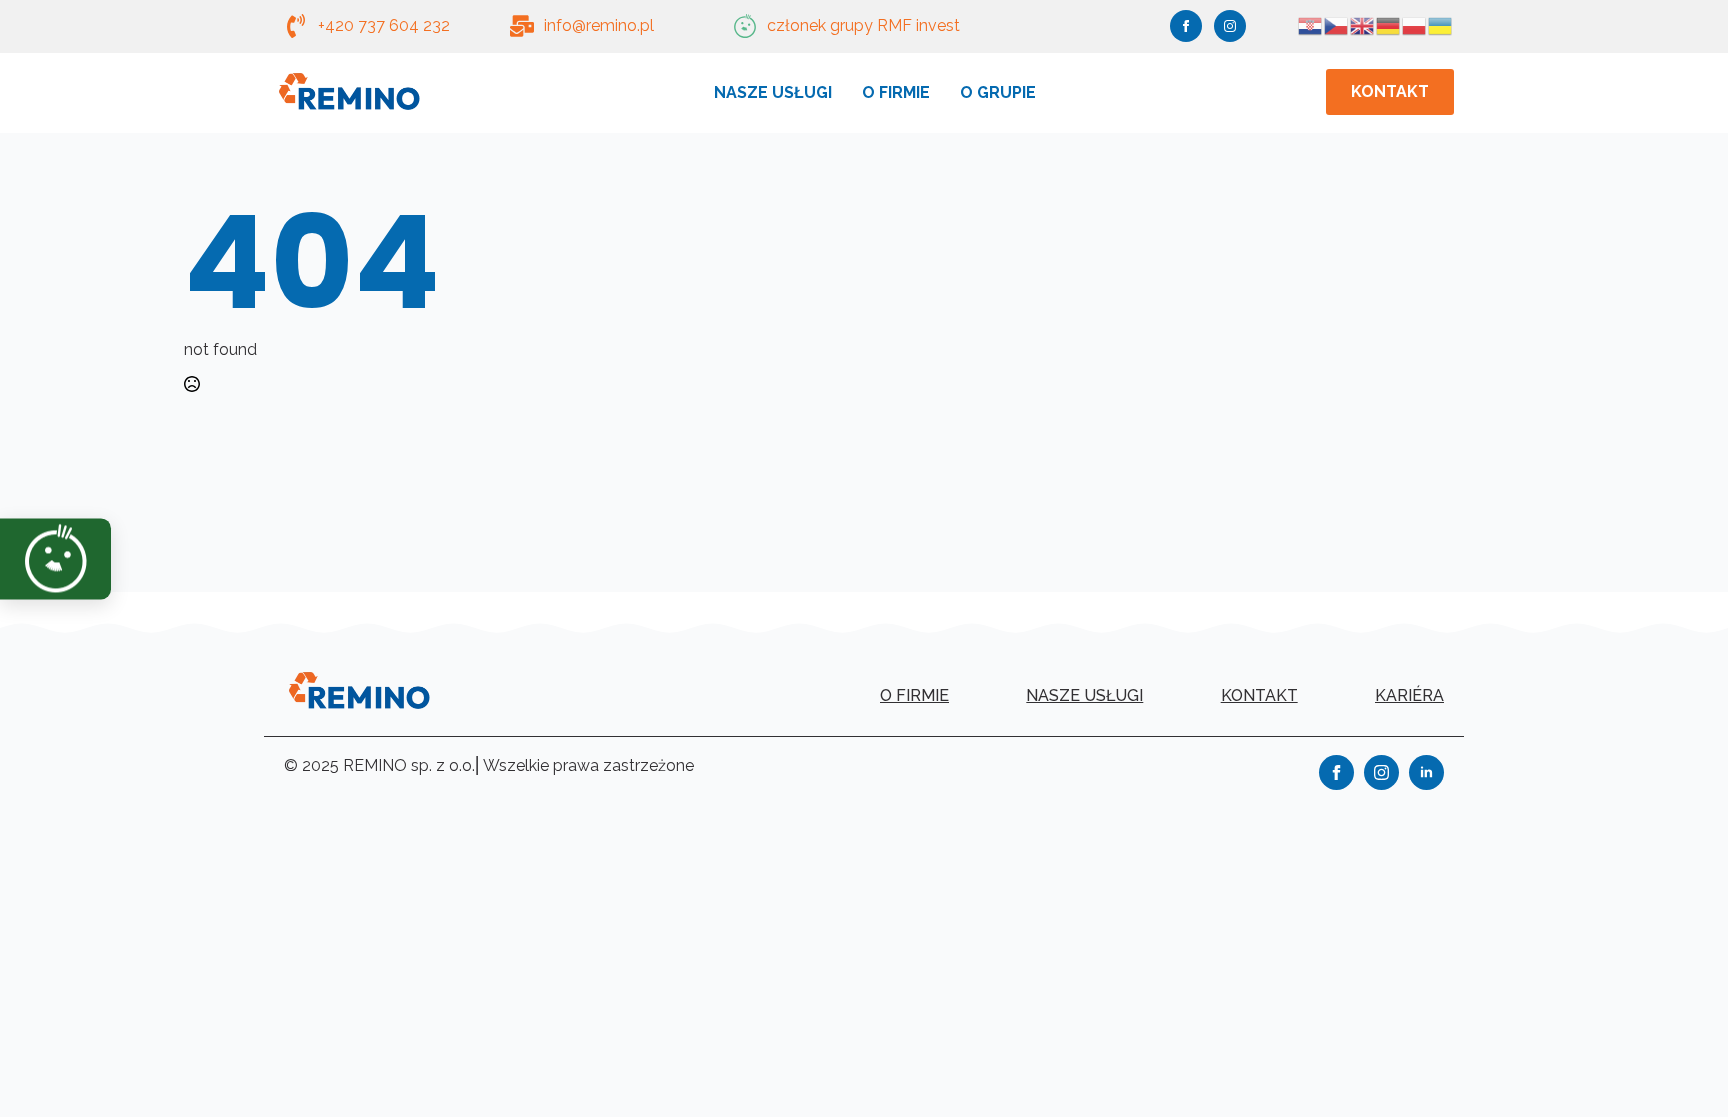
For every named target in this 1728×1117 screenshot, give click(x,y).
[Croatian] (1311, 24)
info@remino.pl (599, 25)
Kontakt (1259, 695)
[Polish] (1415, 24)
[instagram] (1230, 26)
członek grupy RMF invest (863, 25)
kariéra (1409, 695)
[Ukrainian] (1441, 24)
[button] (36, 559)
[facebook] (1186, 26)
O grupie (998, 92)
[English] (1363, 24)
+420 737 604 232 (384, 25)
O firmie (896, 92)
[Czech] (1337, 24)
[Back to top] (1678, 1067)
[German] (1389, 24)
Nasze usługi (773, 92)
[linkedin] (1426, 772)
